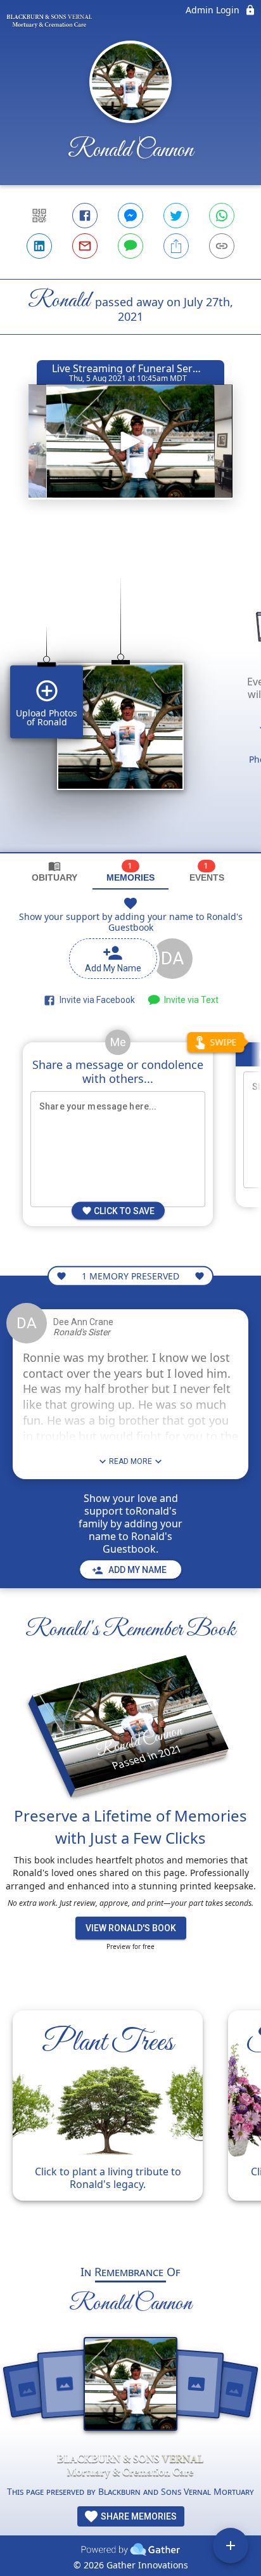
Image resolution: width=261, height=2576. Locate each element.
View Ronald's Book (131, 1928)
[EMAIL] (85, 246)
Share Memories (138, 2516)
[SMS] (130, 246)
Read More (130, 1461)
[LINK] (222, 246)
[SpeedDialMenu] (231, 2546)
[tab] (54, 871)
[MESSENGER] (130, 216)
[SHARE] (176, 246)
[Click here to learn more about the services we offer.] (130, 2466)
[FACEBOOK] (85, 216)
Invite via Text (189, 1000)
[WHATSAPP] (222, 216)
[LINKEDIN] (39, 246)
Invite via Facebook (95, 1000)
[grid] (130, 692)
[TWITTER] (176, 216)
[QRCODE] (39, 216)
